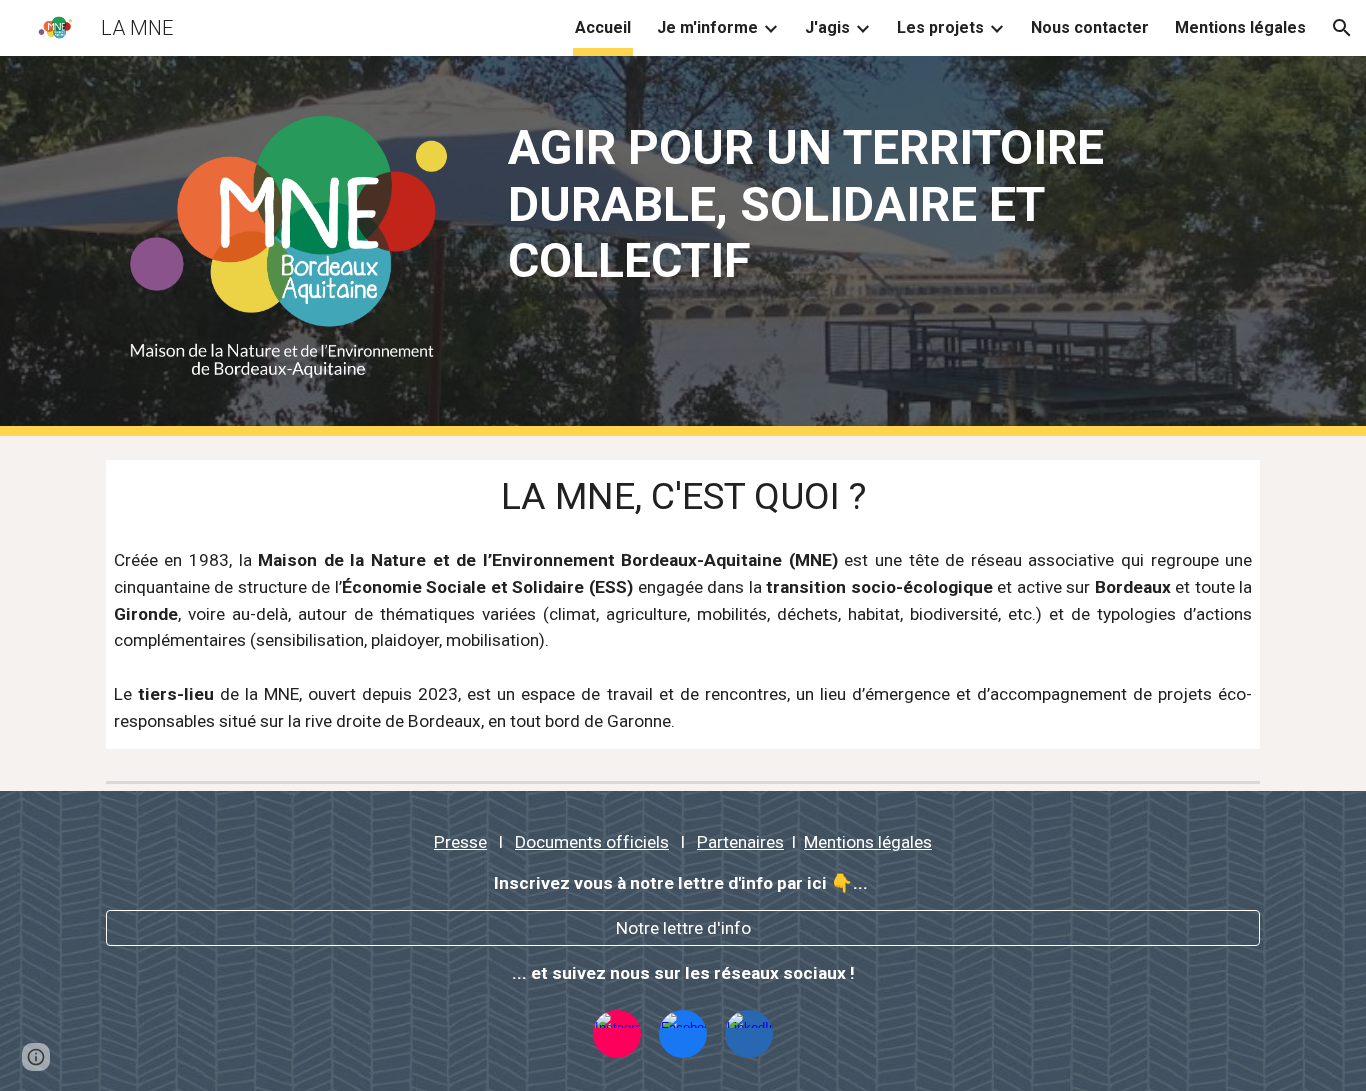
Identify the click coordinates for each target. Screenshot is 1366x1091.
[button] (1342, 28)
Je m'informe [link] (707, 27)
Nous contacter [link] (1090, 27)
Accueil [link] (603, 27)
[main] (880, 205)
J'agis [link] (827, 27)
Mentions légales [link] (1240, 27)
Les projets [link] (940, 27)
